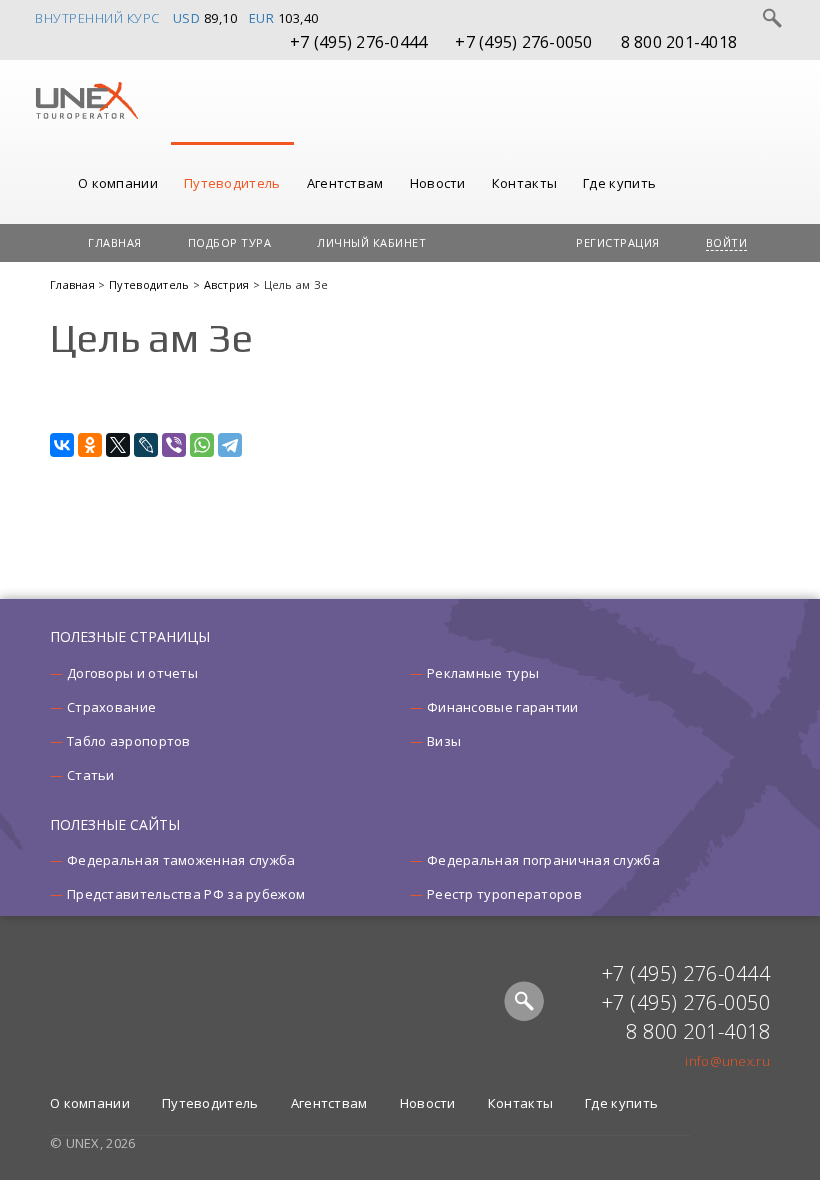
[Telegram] (230, 445)
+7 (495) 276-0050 (523, 42)
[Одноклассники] (90, 445)
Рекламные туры (483, 673)
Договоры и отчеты (132, 673)
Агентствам (345, 183)
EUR (262, 18)
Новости (438, 183)
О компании (118, 183)
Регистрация (618, 242)
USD (187, 18)
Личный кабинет (371, 242)
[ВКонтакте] (62, 445)
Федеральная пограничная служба (543, 860)
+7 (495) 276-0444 (358, 42)
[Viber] (174, 445)
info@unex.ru (727, 1061)
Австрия (228, 284)
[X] (118, 445)
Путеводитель (232, 183)
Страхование (111, 707)
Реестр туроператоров (504, 894)
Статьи (91, 775)
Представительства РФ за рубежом (186, 894)
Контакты (524, 183)
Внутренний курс (97, 18)
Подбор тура (230, 242)
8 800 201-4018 (679, 42)
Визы (444, 741)
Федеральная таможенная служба (181, 860)
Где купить (619, 183)
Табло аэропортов (129, 741)
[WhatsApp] (202, 445)
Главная (115, 242)
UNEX (86, 101)
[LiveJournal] (146, 445)
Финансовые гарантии (503, 707)
